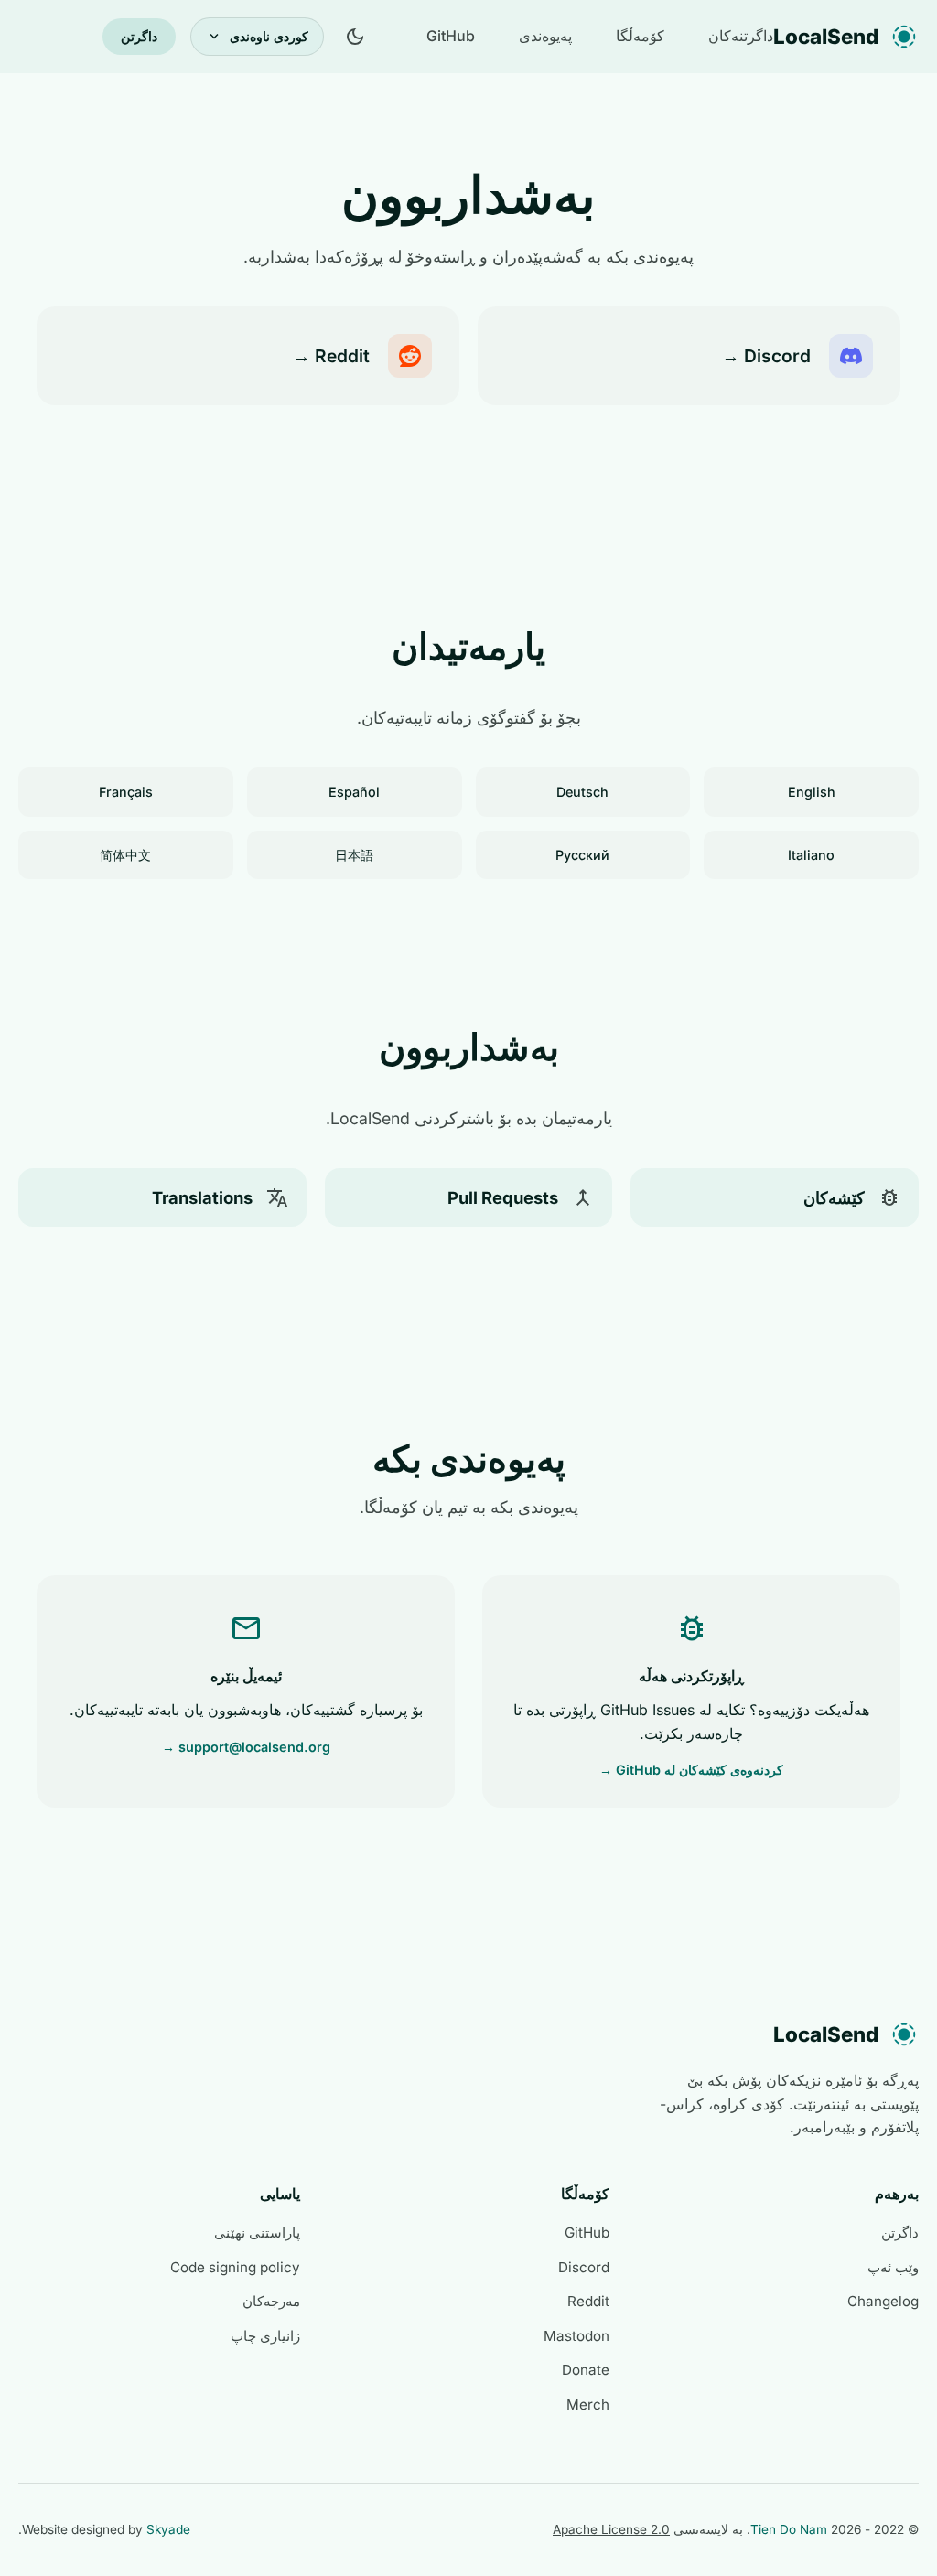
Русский (582, 855)
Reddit (588, 2301)
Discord (584, 2267)
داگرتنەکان (741, 36)
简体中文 (125, 855)
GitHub (451, 36)
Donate (586, 2370)
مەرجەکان (271, 2301)
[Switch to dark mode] (355, 37)
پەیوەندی (545, 36)
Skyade (168, 2529)
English (812, 792)
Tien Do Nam (789, 2529)
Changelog (883, 2301)
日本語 (354, 855)
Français (126, 792)
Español (354, 792)
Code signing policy (235, 2267)
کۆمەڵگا (640, 36)
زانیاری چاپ (265, 2336)
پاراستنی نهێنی (257, 2233)
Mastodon (576, 2336)
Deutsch (582, 792)
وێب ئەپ (893, 2267)
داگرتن (139, 36)
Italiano (811, 855)
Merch (588, 2404)
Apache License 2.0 (611, 2529)
